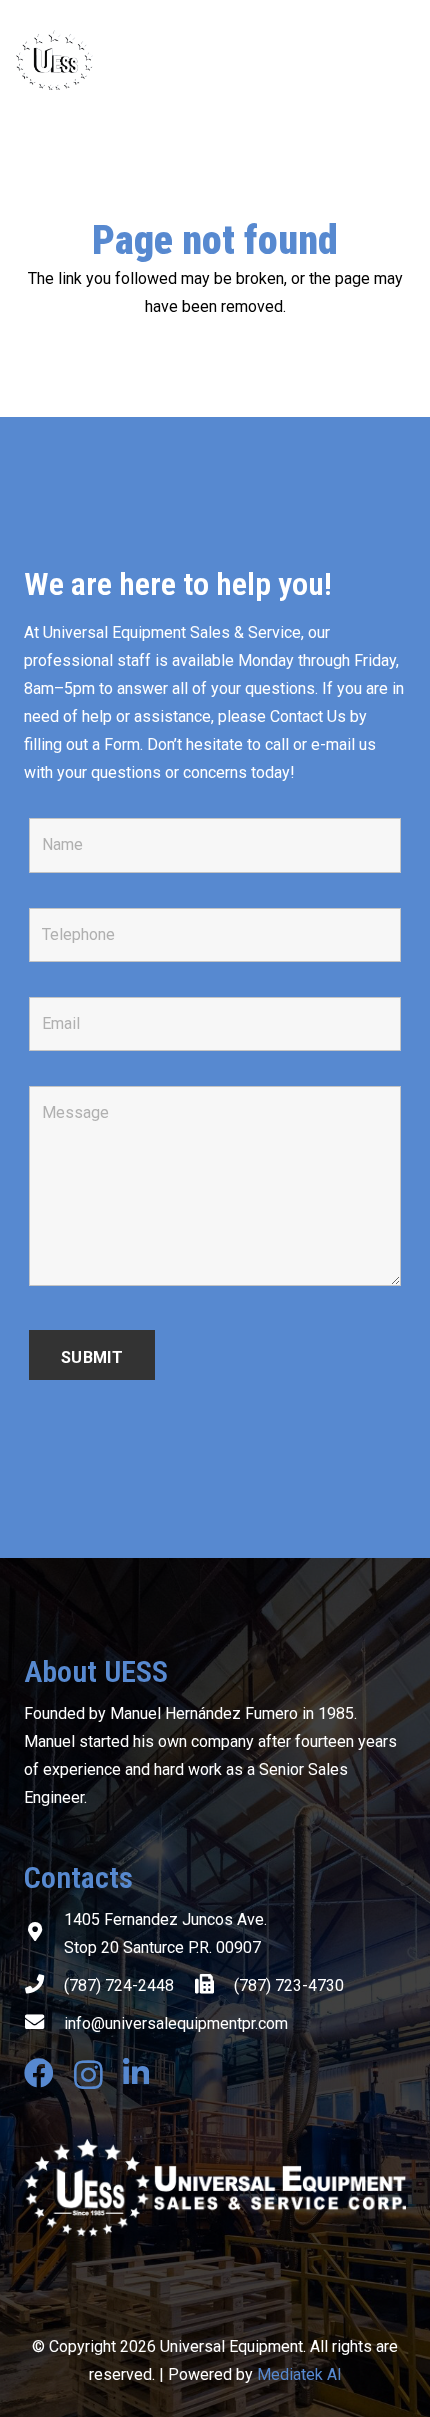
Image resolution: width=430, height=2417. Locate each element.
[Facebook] (39, 2073)
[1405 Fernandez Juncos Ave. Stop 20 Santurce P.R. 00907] (44, 1934)
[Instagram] (88, 2074)
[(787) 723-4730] (214, 1986)
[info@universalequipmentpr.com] (44, 2024)
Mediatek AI (299, 2374)
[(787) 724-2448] (44, 1986)
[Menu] (402, 60)
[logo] (133, 60)
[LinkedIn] (136, 2073)
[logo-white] (215, 2187)
